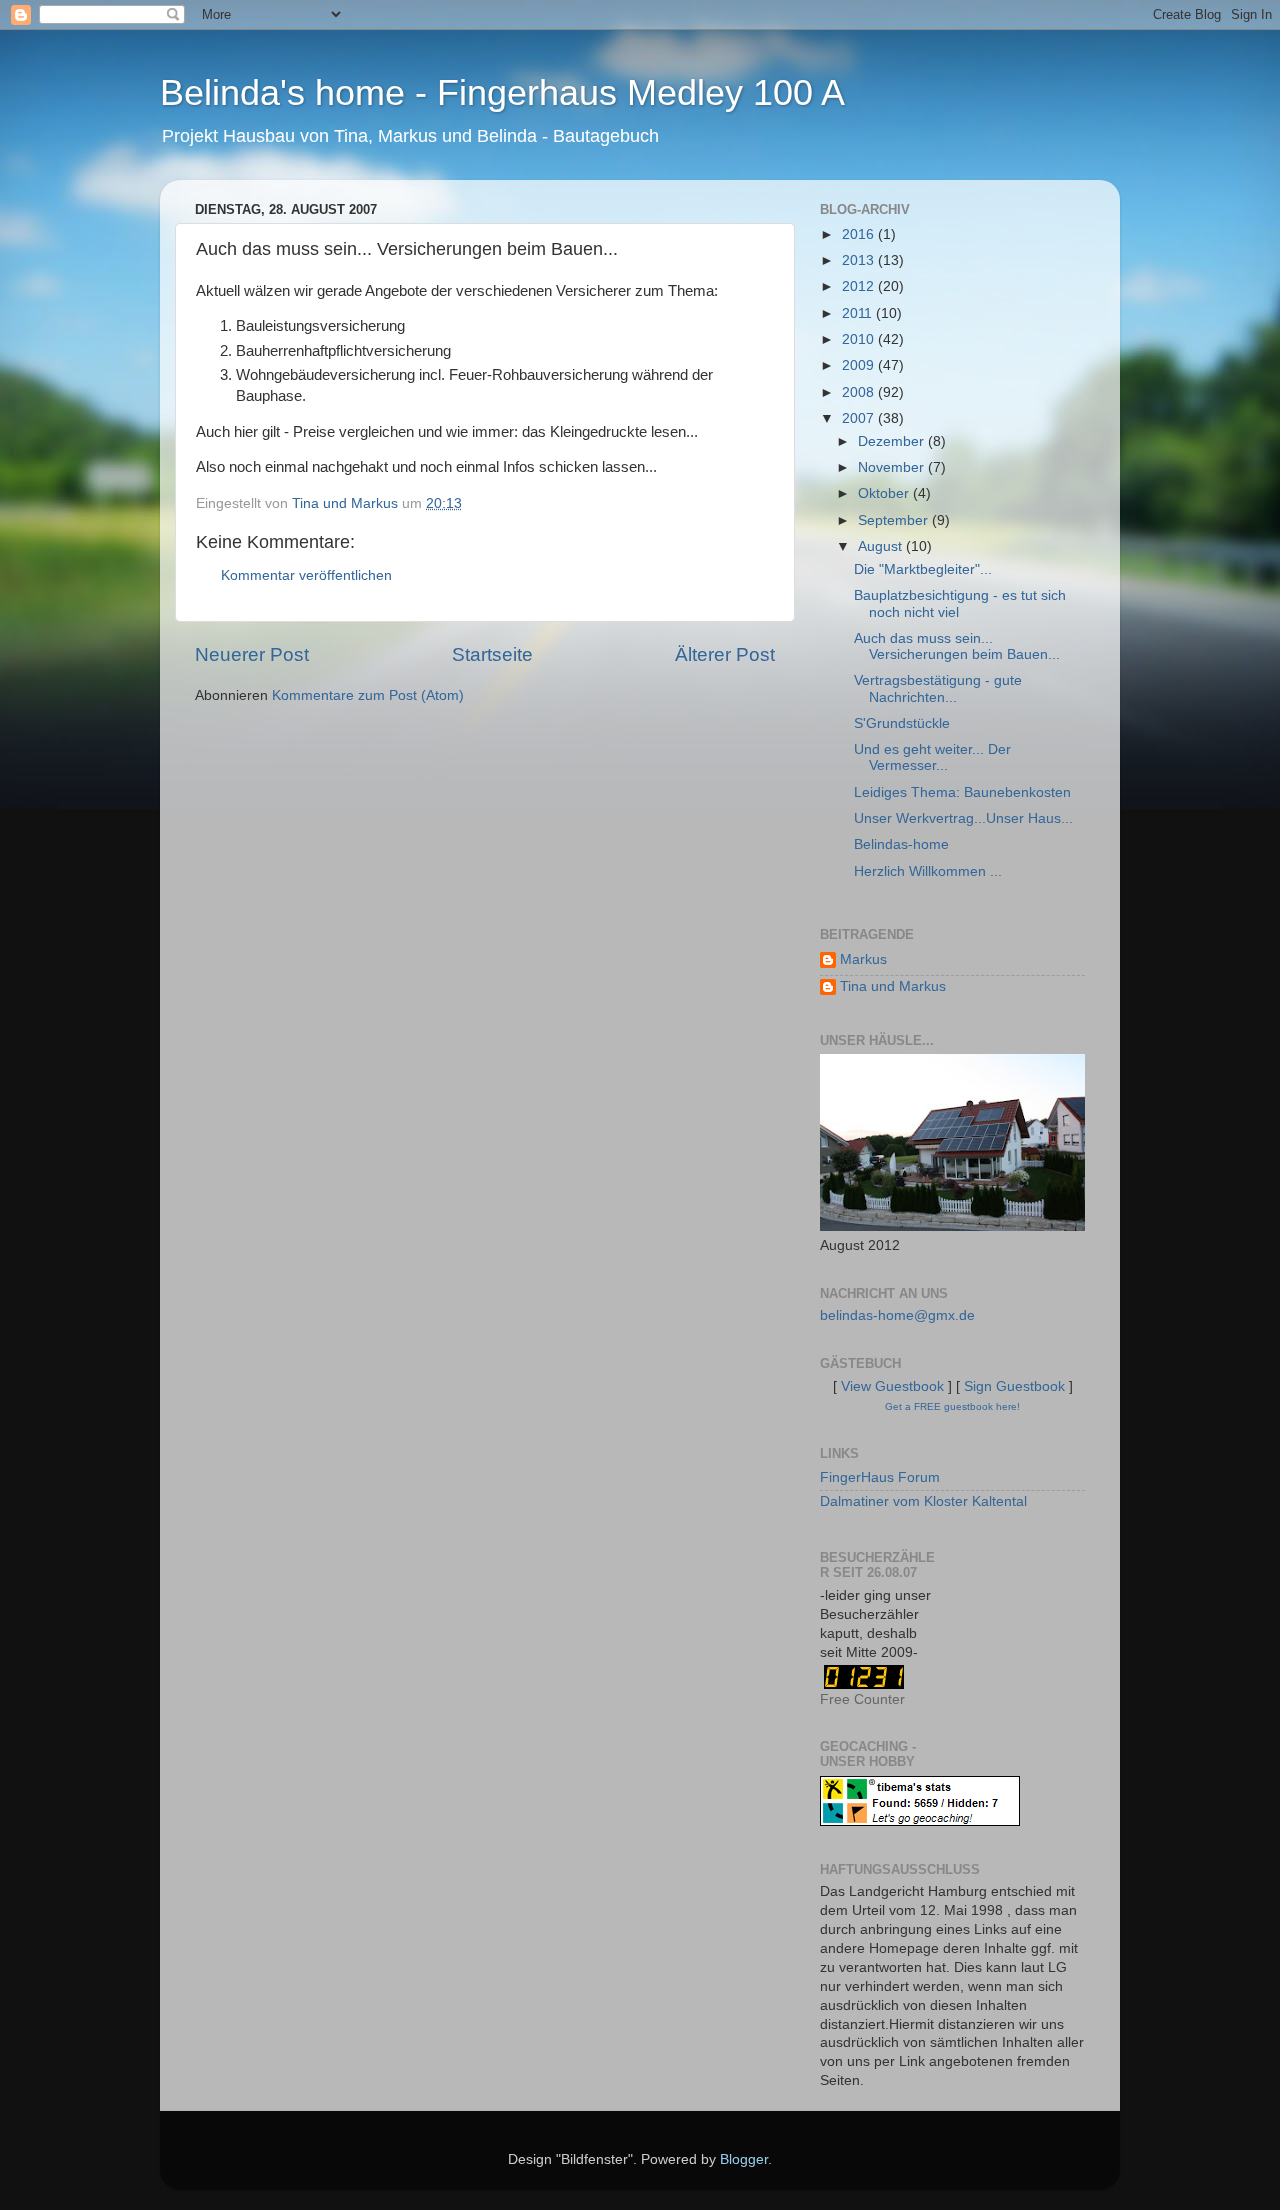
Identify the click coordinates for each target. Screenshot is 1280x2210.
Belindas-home (901, 844)
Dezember (893, 441)
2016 (860, 234)
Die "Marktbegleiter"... (923, 569)
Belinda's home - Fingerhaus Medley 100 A (502, 92)
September (895, 520)
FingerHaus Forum (880, 1477)
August (882, 546)
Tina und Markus (893, 986)
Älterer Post (725, 654)
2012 (860, 286)
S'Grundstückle (902, 723)
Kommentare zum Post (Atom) (368, 695)
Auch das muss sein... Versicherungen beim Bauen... (957, 646)
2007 (860, 418)
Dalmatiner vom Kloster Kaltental (923, 1501)
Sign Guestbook (1014, 1386)
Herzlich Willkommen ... (928, 871)
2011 (859, 313)
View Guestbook (892, 1386)
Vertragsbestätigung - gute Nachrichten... (938, 688)
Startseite (492, 654)
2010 (860, 339)
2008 (860, 392)
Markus (863, 959)
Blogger (744, 2159)
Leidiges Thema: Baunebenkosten (962, 792)
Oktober (885, 493)
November (893, 467)
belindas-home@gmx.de (897, 1315)
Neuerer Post (252, 654)
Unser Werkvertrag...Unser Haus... (963, 818)
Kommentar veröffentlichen (306, 575)
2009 (860, 365)
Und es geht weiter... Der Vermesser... (932, 757)
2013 (860, 260)
